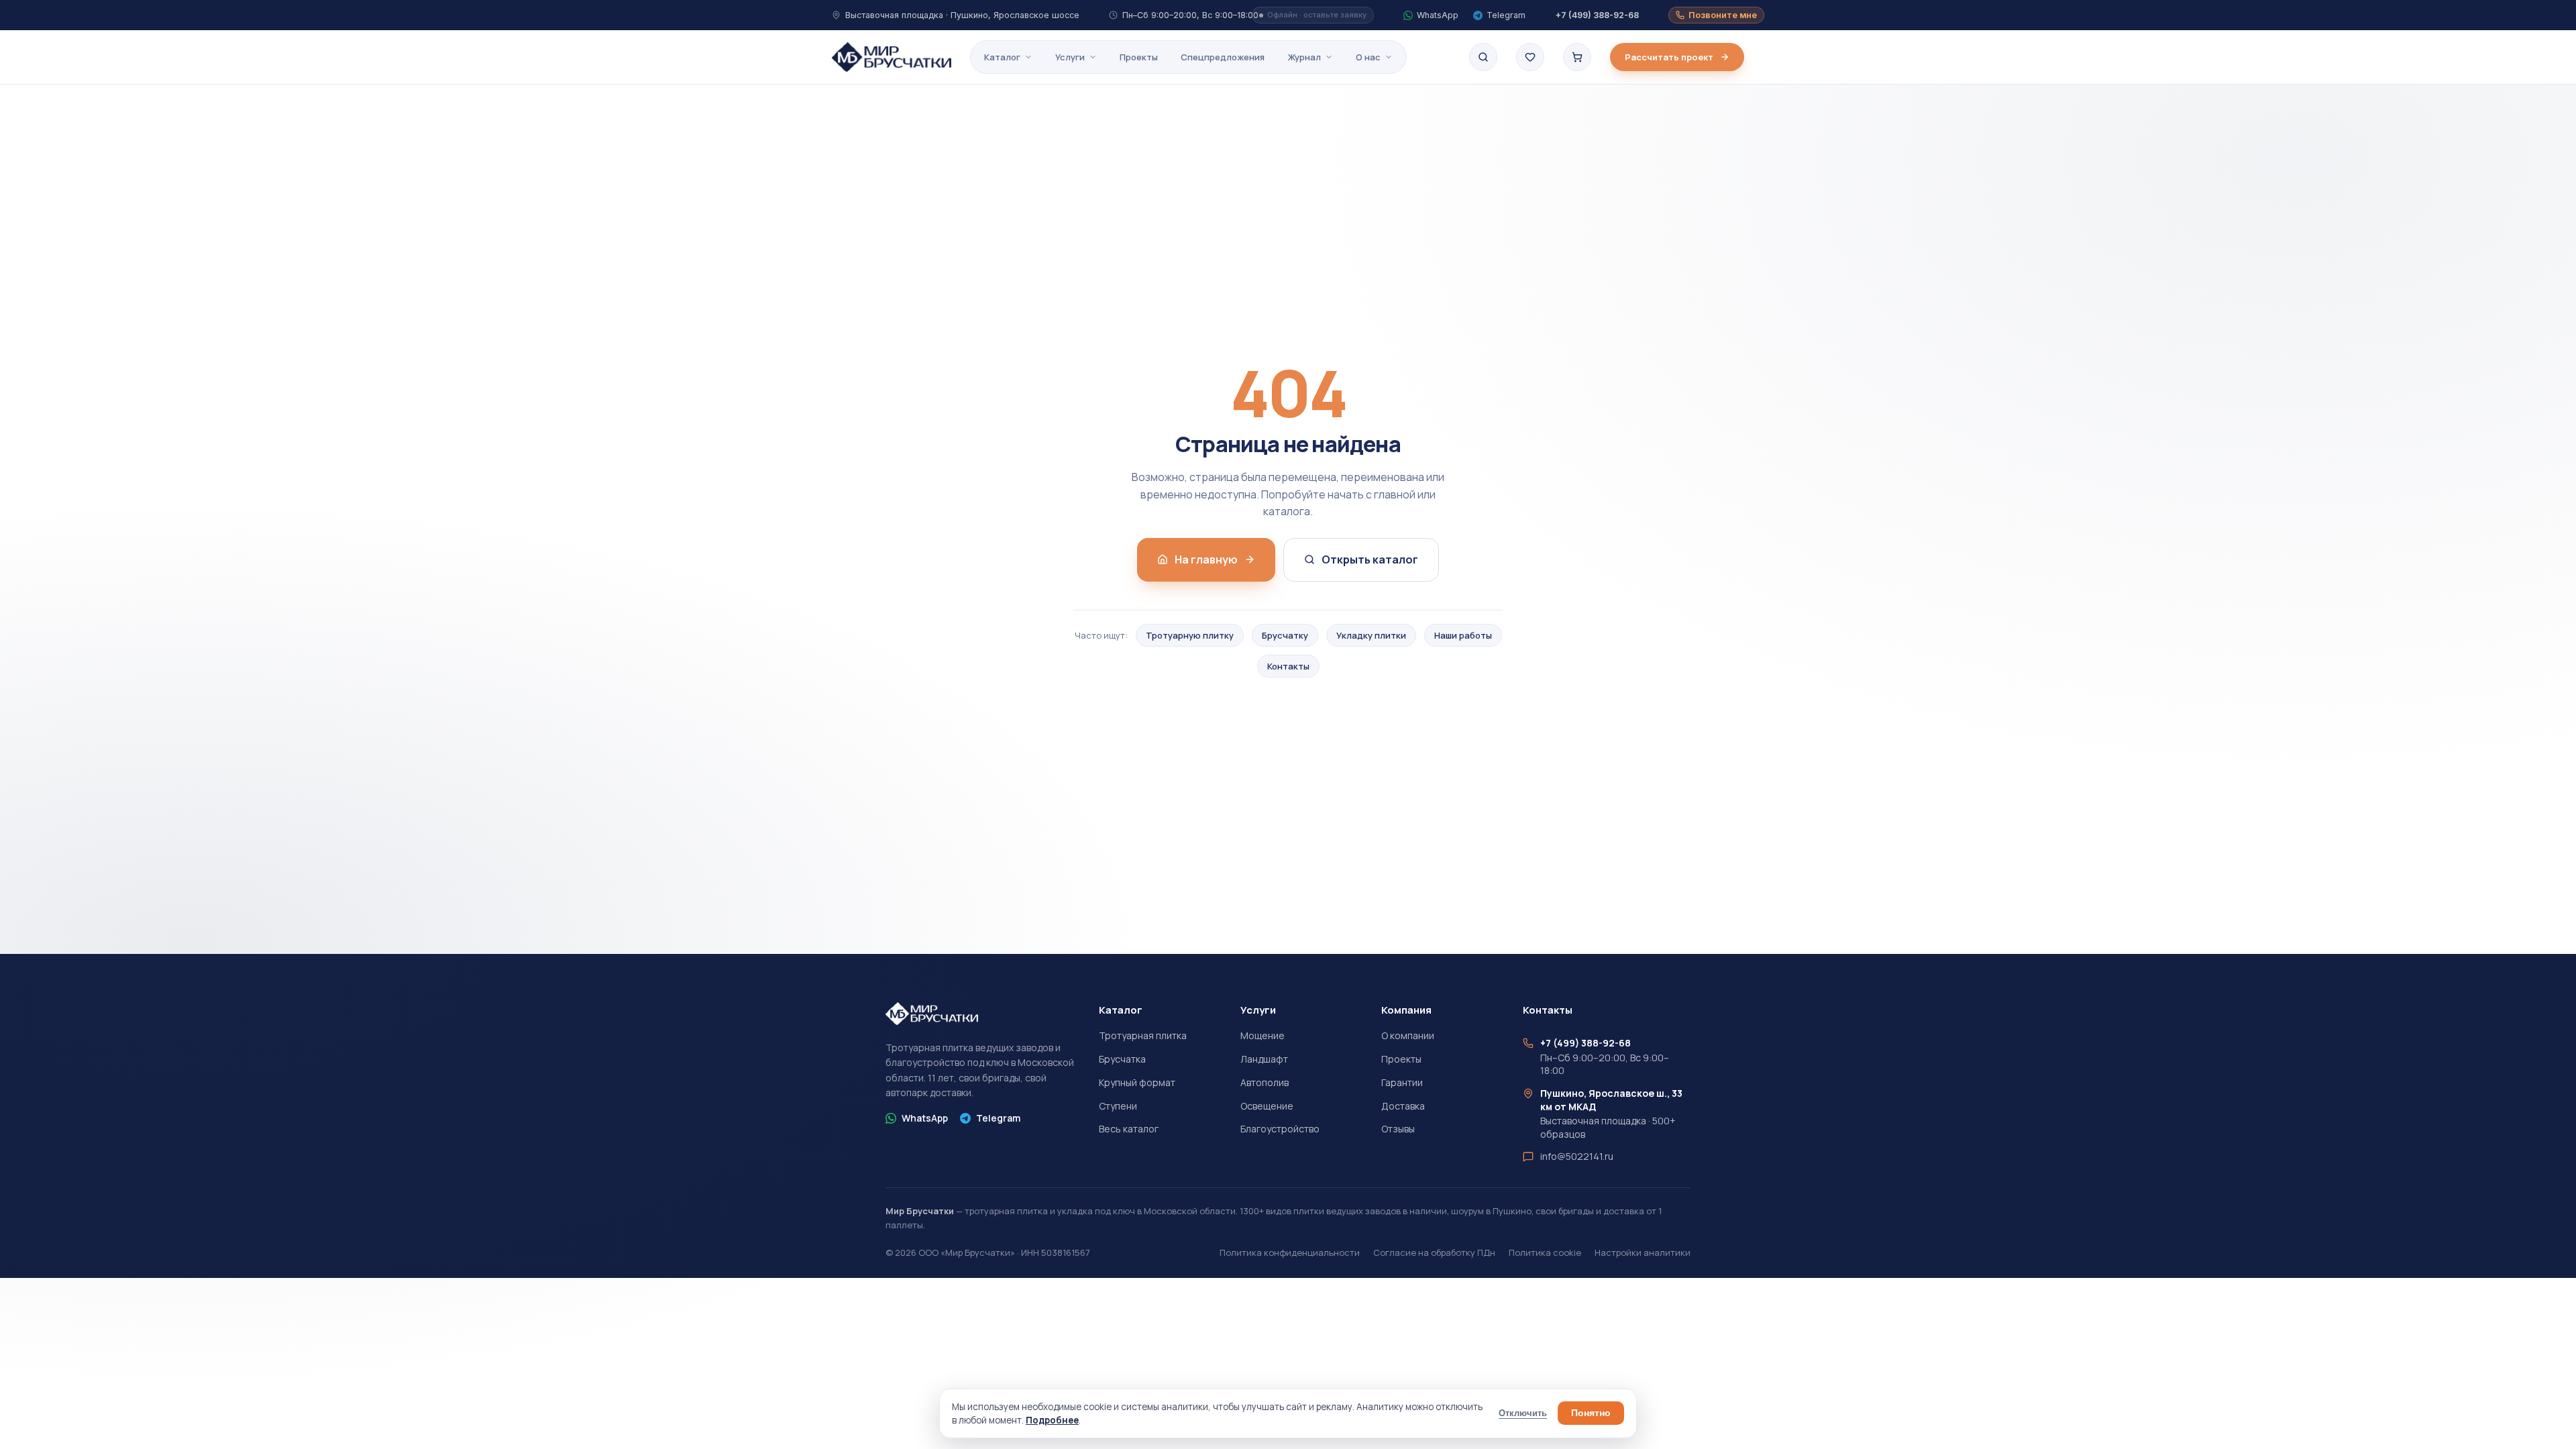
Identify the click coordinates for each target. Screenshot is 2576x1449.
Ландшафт (1264, 1059)
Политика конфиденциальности (1290, 1252)
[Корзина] (1577, 57)
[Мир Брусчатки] (892, 57)
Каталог (1002, 57)
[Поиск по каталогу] (1483, 57)
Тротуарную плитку (1190, 635)
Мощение (1263, 1035)
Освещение (1267, 1106)
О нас (1368, 57)
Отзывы (1398, 1129)
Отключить (1523, 1413)
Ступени (1118, 1106)
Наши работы (1463, 635)
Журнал (1304, 57)
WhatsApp (925, 1118)
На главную (1206, 559)
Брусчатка (1122, 1059)
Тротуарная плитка (1143, 1035)
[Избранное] (1530, 57)
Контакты (1288, 666)
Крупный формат (1137, 1082)
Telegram (998, 1118)
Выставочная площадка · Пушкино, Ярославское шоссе (962, 15)
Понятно (1591, 1413)
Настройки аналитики (1643, 1252)
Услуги (1070, 57)
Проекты (1139, 57)
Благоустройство (1280, 1129)
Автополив (1265, 1082)
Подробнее (1052, 1420)
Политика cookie (1545, 1252)
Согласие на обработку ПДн (1434, 1252)
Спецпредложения (1223, 57)
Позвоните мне (1723, 15)
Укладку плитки (1371, 635)
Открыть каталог (1370, 559)
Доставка (1403, 1106)
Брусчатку (1285, 635)
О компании (1408, 1035)
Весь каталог (1129, 1129)
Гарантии (1402, 1082)
